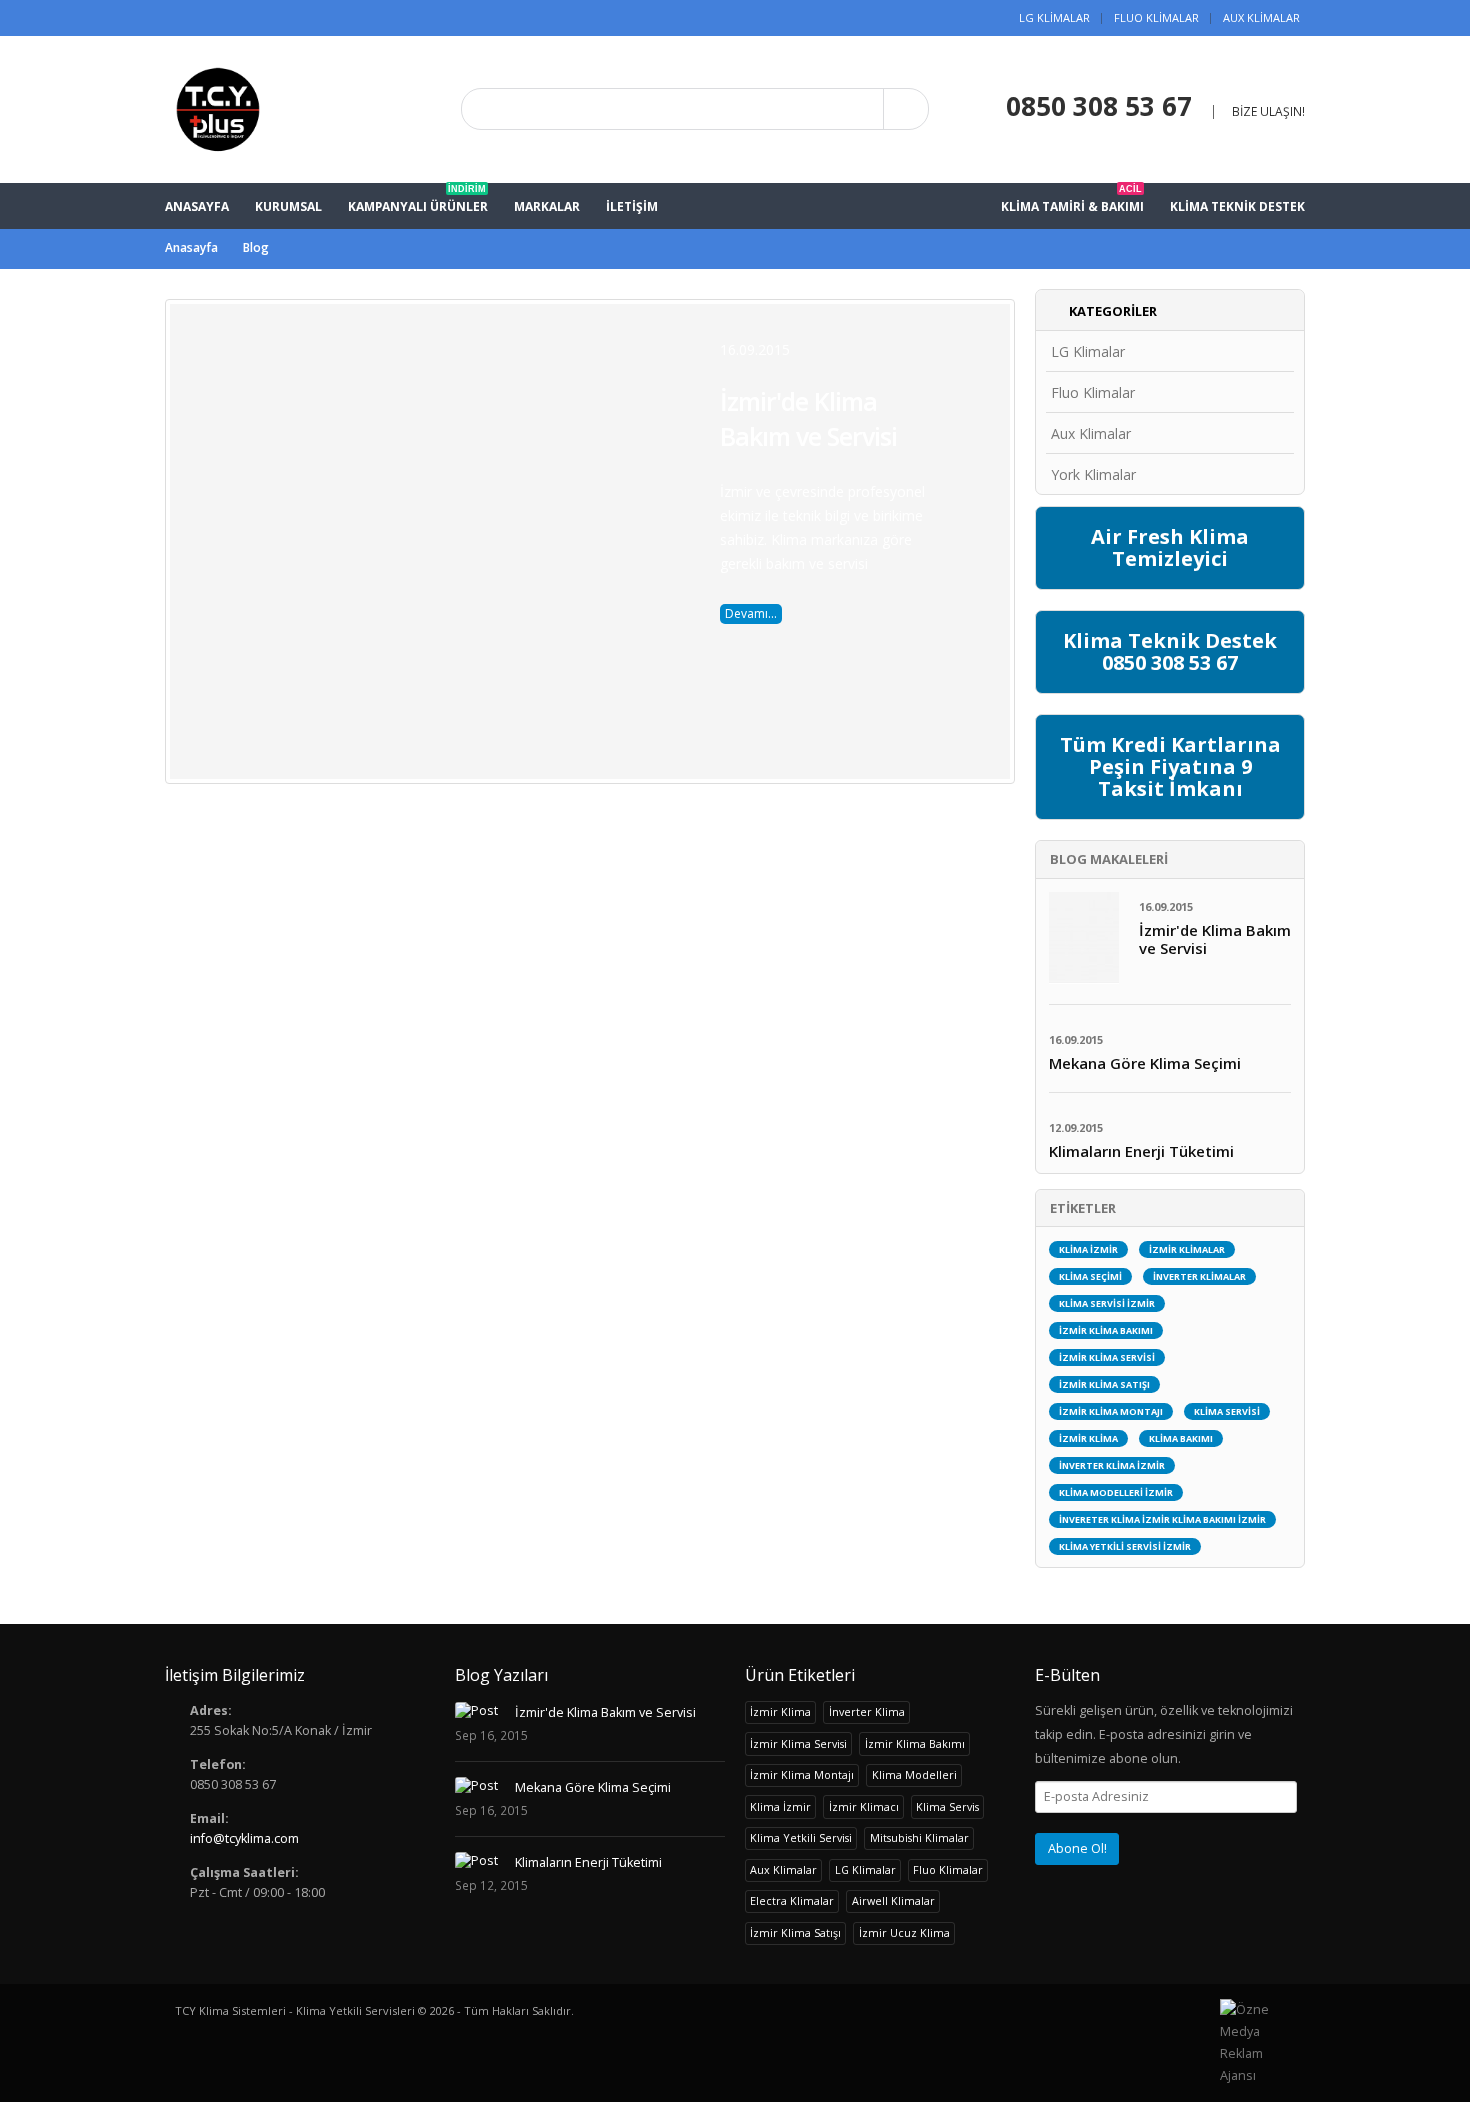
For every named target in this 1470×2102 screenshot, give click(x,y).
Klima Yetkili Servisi (801, 1837)
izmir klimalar (1187, 1249)
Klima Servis (947, 1806)
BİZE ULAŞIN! (1268, 111)
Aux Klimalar (1261, 17)
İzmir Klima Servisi (798, 1743)
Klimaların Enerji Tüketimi (588, 1862)
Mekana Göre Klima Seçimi (593, 1787)
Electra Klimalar (792, 1900)
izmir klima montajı (1111, 1411)
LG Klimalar (1054, 17)
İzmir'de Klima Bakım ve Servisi (808, 418)
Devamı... (751, 613)
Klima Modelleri (914, 1774)
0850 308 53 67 (1099, 106)
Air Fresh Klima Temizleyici (1170, 547)
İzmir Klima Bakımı (915, 1743)
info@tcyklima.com (244, 1838)
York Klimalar (1093, 474)
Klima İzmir (780, 1806)
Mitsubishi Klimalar (919, 1837)
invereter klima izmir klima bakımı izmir (1162, 1519)
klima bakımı (1181, 1438)
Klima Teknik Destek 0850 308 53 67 (1170, 651)
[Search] (906, 109)
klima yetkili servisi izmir (1125, 1546)
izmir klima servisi (1107, 1357)
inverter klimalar (1199, 1276)
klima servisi (1227, 1411)
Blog (256, 247)
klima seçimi (1090, 1276)
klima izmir (1088, 1249)
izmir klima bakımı (1106, 1330)
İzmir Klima (780, 1711)
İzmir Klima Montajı (802, 1774)
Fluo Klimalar (1156, 17)
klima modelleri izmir (1116, 1492)
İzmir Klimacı (864, 1806)
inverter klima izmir (1112, 1465)
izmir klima (1088, 1438)
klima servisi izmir (1107, 1303)
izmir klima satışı (1104, 1384)
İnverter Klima (867, 1711)
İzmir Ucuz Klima (904, 1932)
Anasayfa (191, 247)
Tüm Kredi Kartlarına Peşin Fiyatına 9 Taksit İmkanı (1170, 766)
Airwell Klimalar (893, 1900)
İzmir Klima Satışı (795, 1932)
